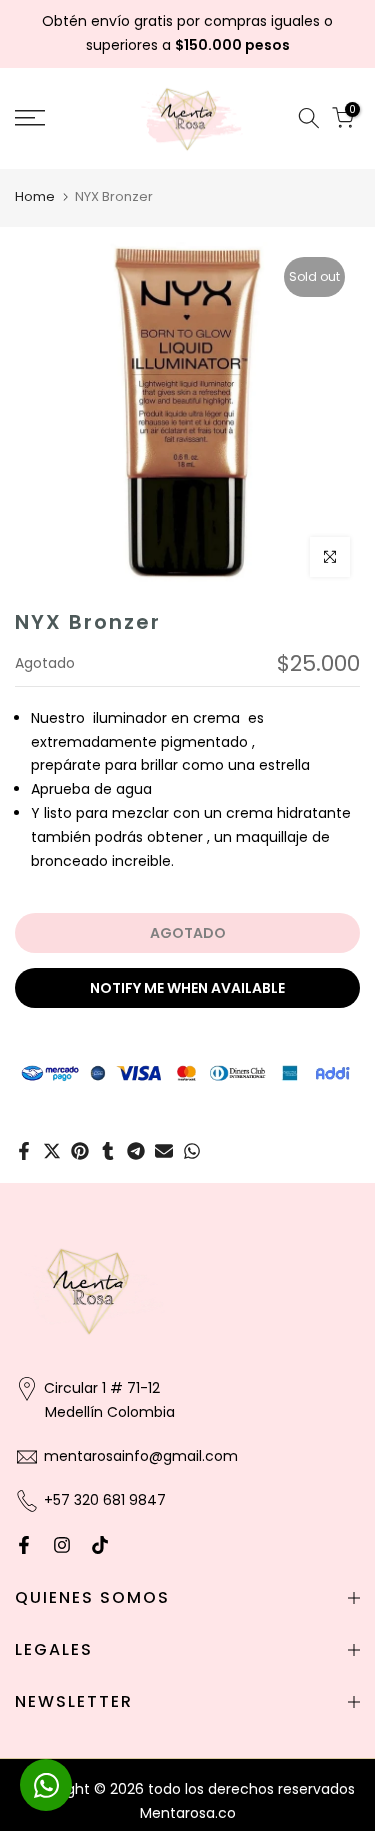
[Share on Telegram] (136, 1151)
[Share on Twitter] (52, 1151)
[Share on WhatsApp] (192, 1151)
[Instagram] (62, 1545)
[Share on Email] (164, 1151)
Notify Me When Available (187, 988)
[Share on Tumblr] (108, 1151)
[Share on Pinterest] (80, 1151)
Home (35, 196)
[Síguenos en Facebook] (24, 1545)
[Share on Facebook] (24, 1151)
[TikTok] (100, 1545)
